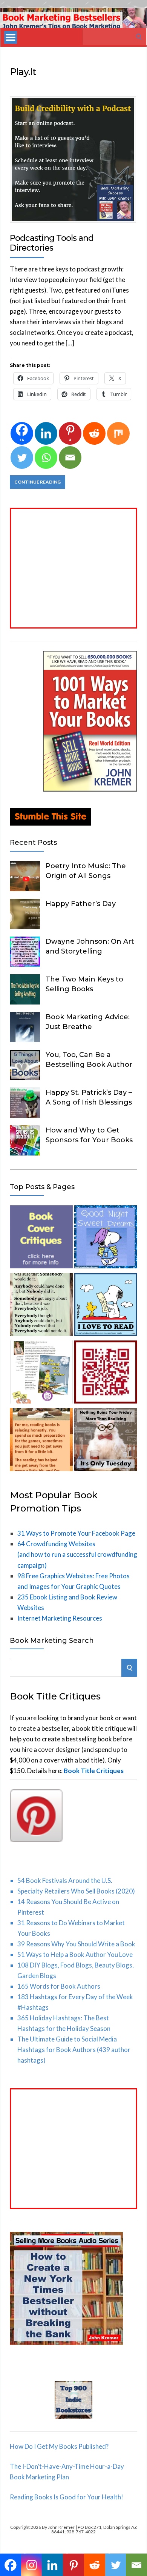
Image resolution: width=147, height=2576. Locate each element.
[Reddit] (94, 433)
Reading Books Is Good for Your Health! (67, 2497)
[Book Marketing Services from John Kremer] (41, 1238)
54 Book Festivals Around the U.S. (65, 1880)
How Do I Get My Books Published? (59, 2446)
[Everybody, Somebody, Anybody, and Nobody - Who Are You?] (41, 1306)
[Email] (70, 458)
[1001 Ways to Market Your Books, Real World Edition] (90, 789)
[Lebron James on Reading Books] (41, 1441)
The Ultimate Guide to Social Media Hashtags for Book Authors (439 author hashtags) (74, 2050)
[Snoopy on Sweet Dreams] (106, 1238)
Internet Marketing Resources (60, 1618)
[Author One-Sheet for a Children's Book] (41, 1374)
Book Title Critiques (94, 1771)
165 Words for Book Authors (59, 1986)
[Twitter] (22, 458)
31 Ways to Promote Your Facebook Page (76, 1533)
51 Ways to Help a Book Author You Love (75, 1954)
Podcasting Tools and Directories (52, 243)
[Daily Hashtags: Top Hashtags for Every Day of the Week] (106, 1441)
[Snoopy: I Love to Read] (106, 1306)
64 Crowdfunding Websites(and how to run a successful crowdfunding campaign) (77, 1554)
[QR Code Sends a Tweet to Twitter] (106, 1374)
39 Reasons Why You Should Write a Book (76, 1944)
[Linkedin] (46, 433)
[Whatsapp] (46, 458)
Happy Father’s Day (81, 904)
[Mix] (118, 433)
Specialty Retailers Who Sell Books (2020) (76, 1891)
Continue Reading (38, 482)
